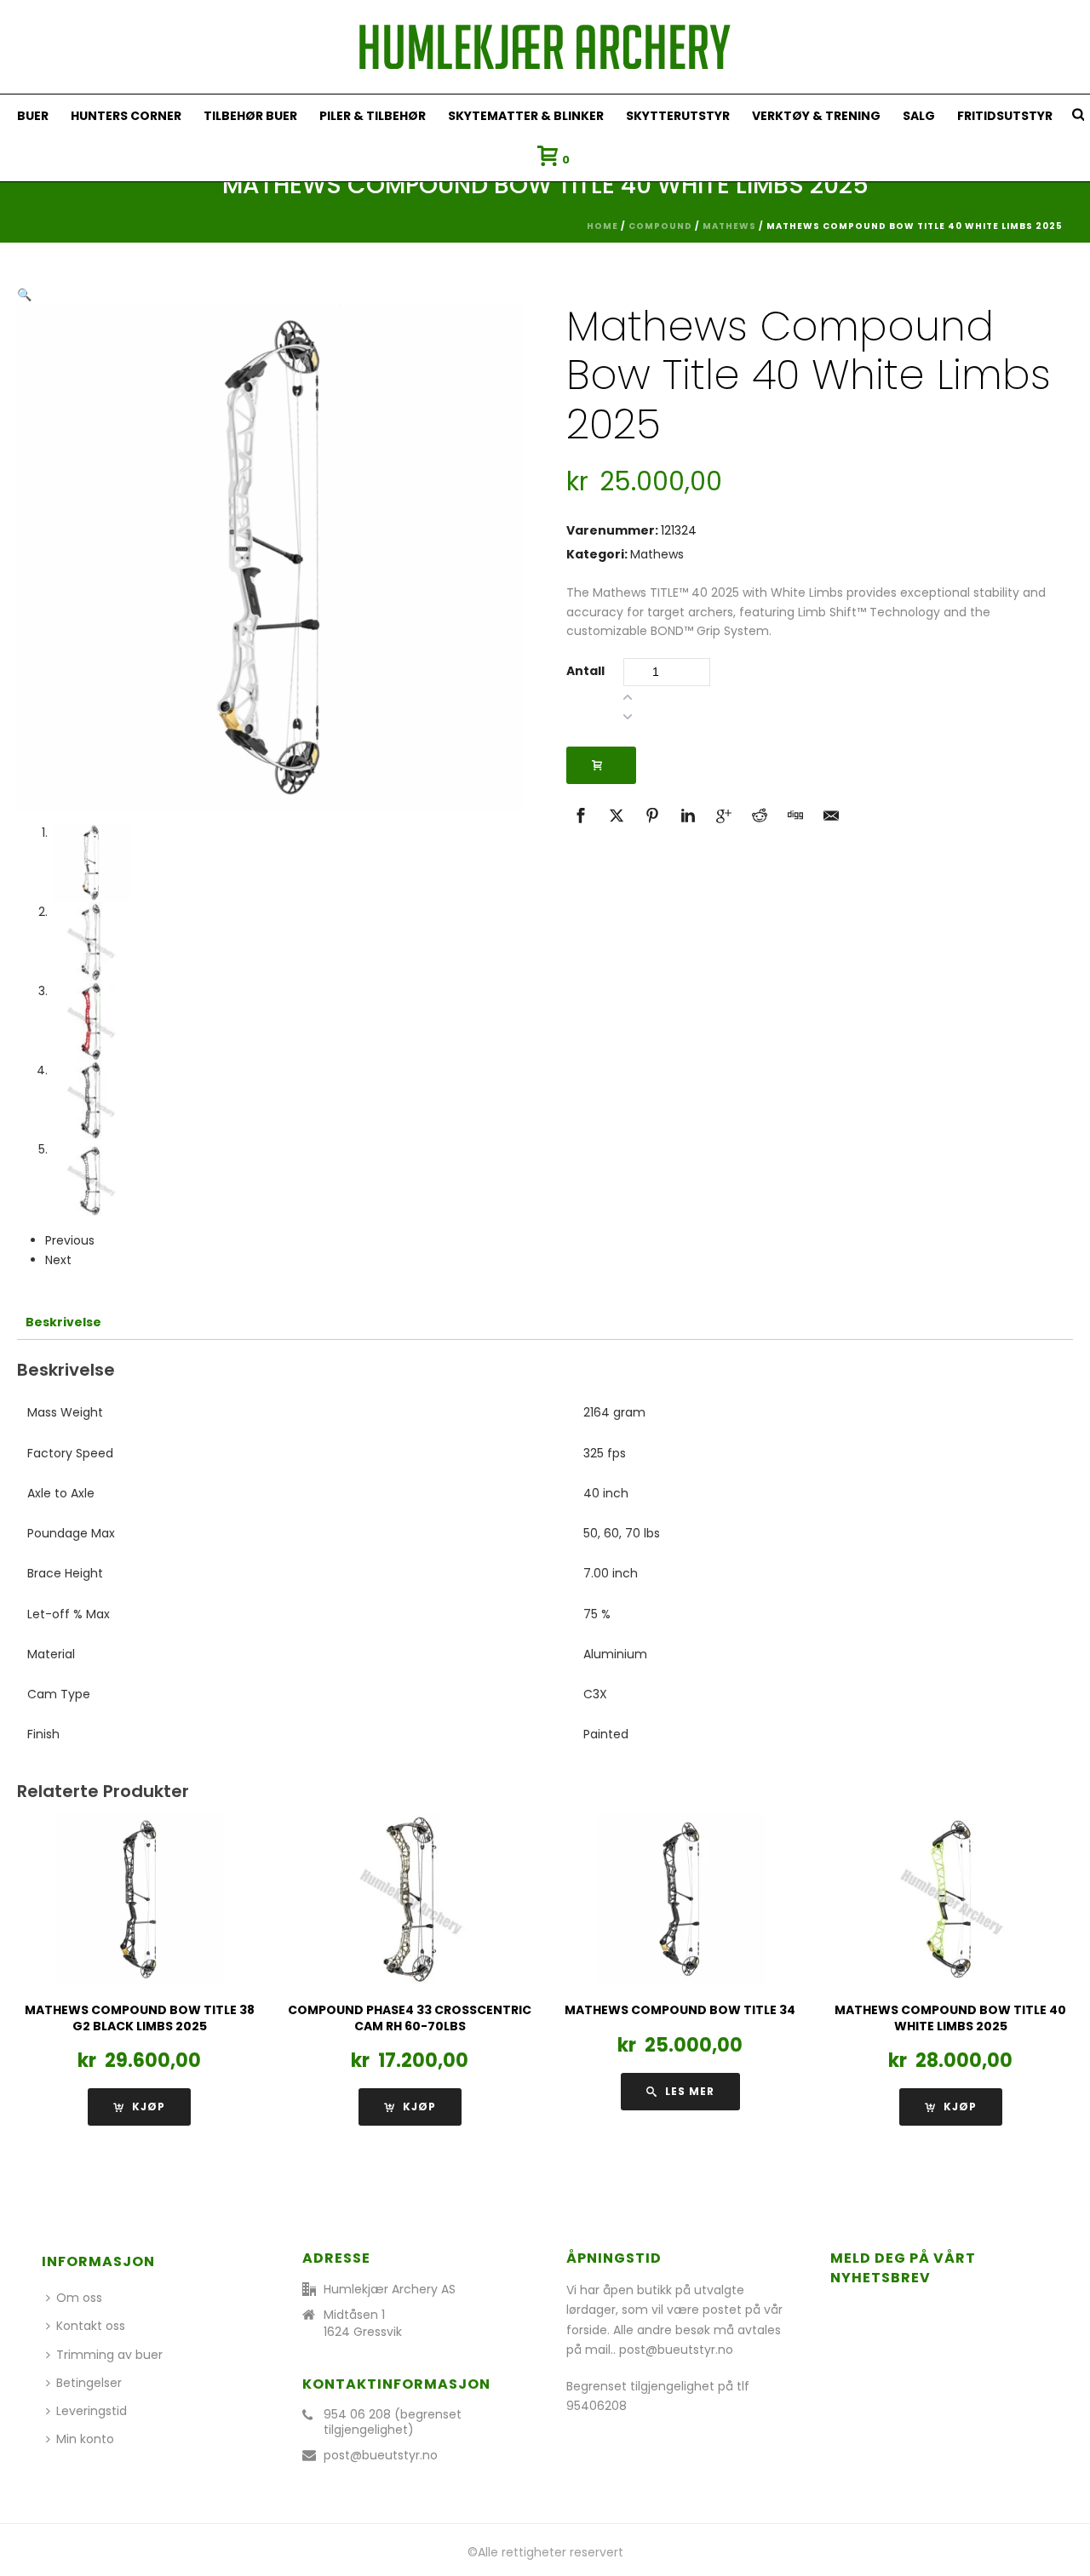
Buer (33, 116)
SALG (919, 116)
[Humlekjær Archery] (545, 47)
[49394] (601, 765)
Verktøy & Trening (816, 116)
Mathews (729, 226)
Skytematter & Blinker (526, 116)
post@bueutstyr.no (381, 2455)
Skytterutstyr (678, 116)
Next (58, 1260)
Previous (70, 1240)
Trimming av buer (109, 2355)
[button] (24, 295)
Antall (585, 671)
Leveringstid (92, 2411)
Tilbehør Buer (250, 116)
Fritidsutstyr (1005, 116)
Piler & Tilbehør (373, 116)
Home (602, 226)
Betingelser (89, 2383)
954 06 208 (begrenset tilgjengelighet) (393, 2422)
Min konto (85, 2439)
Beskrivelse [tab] (63, 1322)
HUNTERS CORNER (126, 116)
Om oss (79, 2298)
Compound (660, 226)
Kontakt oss (91, 2326)
